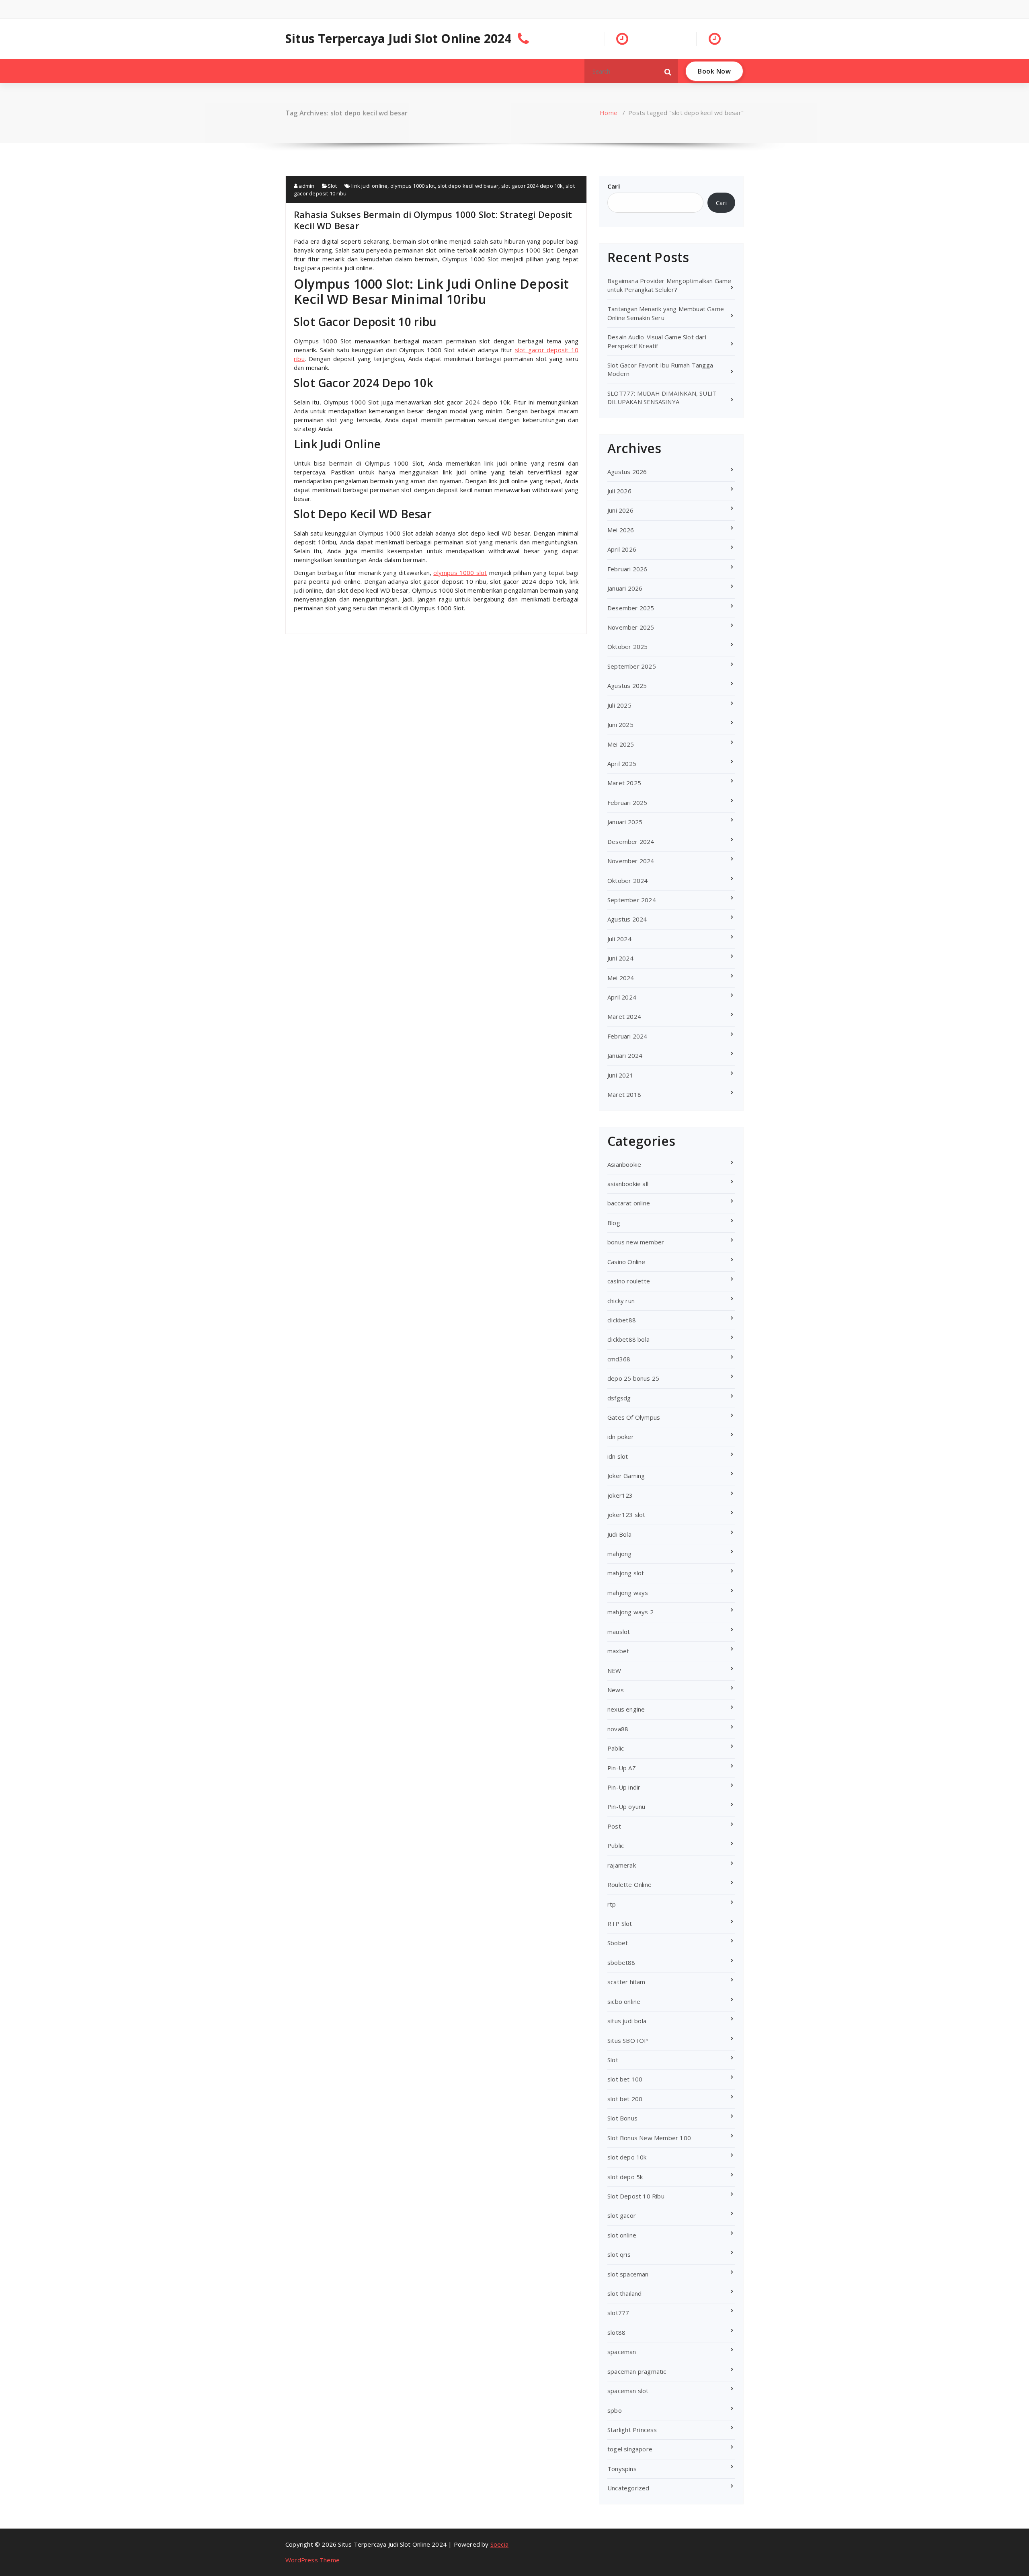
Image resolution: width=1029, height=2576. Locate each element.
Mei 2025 (621, 744)
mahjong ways (628, 1593)
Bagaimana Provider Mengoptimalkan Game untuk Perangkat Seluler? (669, 285)
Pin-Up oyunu (626, 1806)
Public (616, 1845)
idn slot (618, 1456)
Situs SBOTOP (628, 2040)
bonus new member (636, 1242)
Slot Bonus (622, 2118)
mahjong (619, 1554)
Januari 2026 (625, 588)
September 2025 (632, 666)
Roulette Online (629, 1884)
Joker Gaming (626, 1476)
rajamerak (622, 1865)
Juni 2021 (620, 1075)
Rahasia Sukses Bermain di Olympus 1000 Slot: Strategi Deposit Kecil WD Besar (433, 220)
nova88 (618, 1729)
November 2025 (631, 627)
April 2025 (622, 764)
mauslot (619, 1632)
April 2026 (622, 549)
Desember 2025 (631, 608)
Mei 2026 (621, 530)
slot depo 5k (625, 2177)
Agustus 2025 (627, 686)
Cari (614, 186)
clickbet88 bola (628, 1339)
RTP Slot (620, 1923)
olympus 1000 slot (413, 186)
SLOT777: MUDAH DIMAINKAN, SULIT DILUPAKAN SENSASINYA (662, 397)
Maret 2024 (624, 1016)
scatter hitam (626, 1982)
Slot (332, 186)
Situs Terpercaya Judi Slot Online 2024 (399, 39)
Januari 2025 (625, 822)
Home (609, 113)
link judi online (369, 186)
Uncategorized (628, 2488)
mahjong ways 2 (630, 1612)
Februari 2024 (627, 1036)
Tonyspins (622, 2469)
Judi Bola (619, 1534)
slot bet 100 (625, 2079)
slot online (622, 2235)
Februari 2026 (627, 569)
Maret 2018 (624, 1094)
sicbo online (624, 2001)
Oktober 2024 (627, 881)
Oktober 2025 (627, 647)
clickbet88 (622, 1320)
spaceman (622, 2352)
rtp (612, 1904)
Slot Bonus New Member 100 (649, 2138)
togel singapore (630, 2449)
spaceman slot (628, 2391)
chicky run (621, 1301)
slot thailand (625, 2293)
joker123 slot (626, 1515)
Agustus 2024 (627, 919)
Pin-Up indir (624, 1787)
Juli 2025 (619, 705)
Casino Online (626, 1262)
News (616, 1690)
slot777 (618, 2313)
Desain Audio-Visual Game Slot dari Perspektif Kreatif (657, 341)
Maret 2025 (624, 783)
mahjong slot (626, 1573)
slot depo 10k (627, 2157)
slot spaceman (628, 2274)
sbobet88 (621, 1962)
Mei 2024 (621, 978)
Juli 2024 (619, 939)
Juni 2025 (620, 725)
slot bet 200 (625, 2099)
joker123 (620, 1495)
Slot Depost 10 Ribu (636, 2196)
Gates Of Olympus (634, 1417)
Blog (614, 1223)
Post (614, 1826)
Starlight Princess (632, 2430)
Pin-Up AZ (622, 1768)
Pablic (616, 1748)
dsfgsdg (619, 1398)
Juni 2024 (620, 958)
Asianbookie (624, 1164)
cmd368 (619, 1359)
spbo (615, 2410)
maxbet (618, 1651)
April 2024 (622, 997)
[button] (668, 71)
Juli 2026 (619, 491)
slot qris (619, 2254)
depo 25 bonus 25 (633, 1378)
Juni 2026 (620, 510)
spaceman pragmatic (637, 2371)
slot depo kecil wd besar (468, 186)
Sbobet (618, 1943)
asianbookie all (628, 1184)
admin (306, 186)
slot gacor (622, 2215)
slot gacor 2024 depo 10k (532, 186)
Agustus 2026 (627, 472)
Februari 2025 (627, 803)
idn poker (621, 1437)
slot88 (616, 2332)
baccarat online (629, 1203)
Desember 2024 (631, 842)
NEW (614, 1671)
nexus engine (626, 1709)
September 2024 (632, 900)
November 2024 (631, 861)
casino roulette (629, 1281)
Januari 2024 (625, 1055)
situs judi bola (627, 2021)
